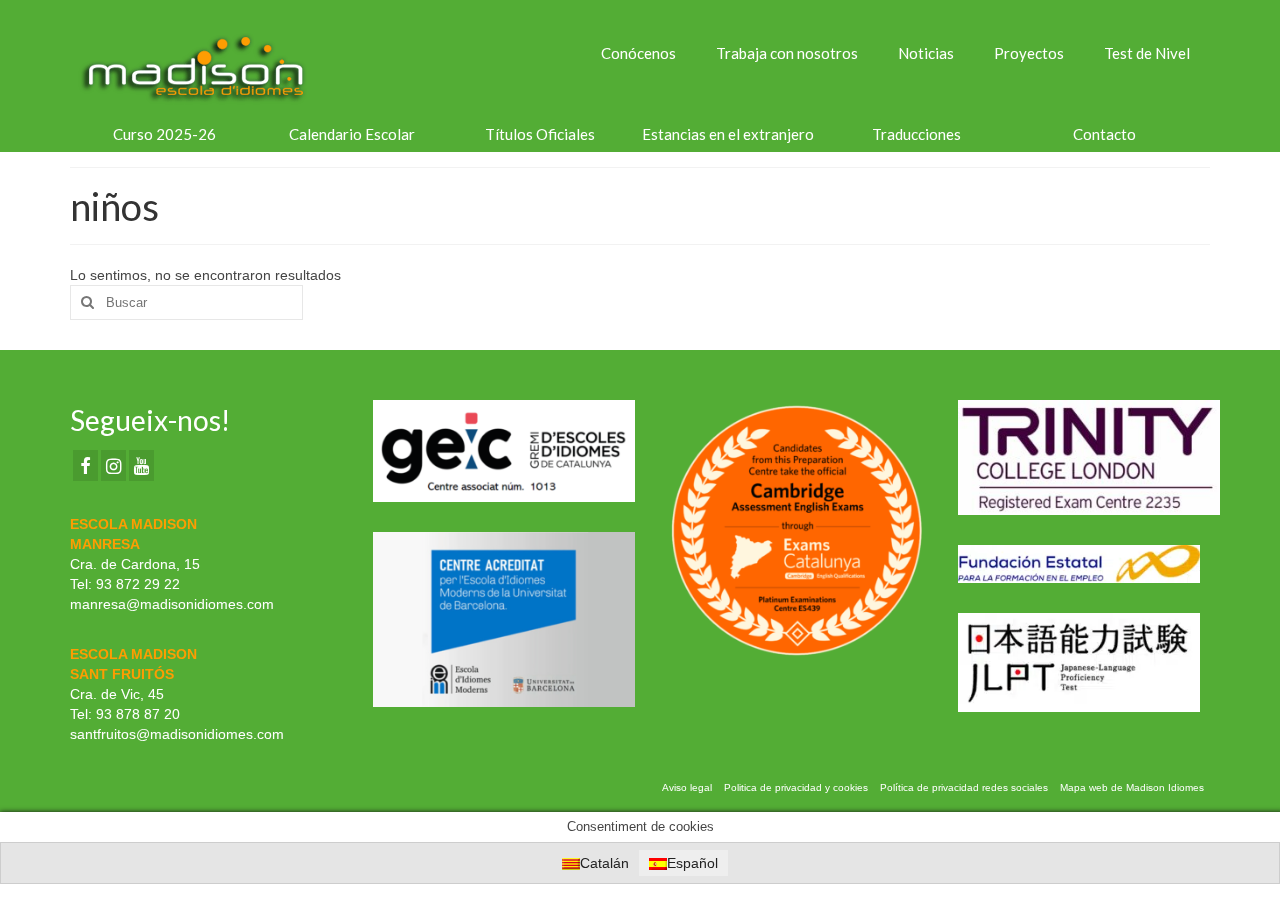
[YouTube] (141, 465)
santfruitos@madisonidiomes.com (177, 734)
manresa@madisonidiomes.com (172, 604)
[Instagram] (113, 465)
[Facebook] (85, 465)
